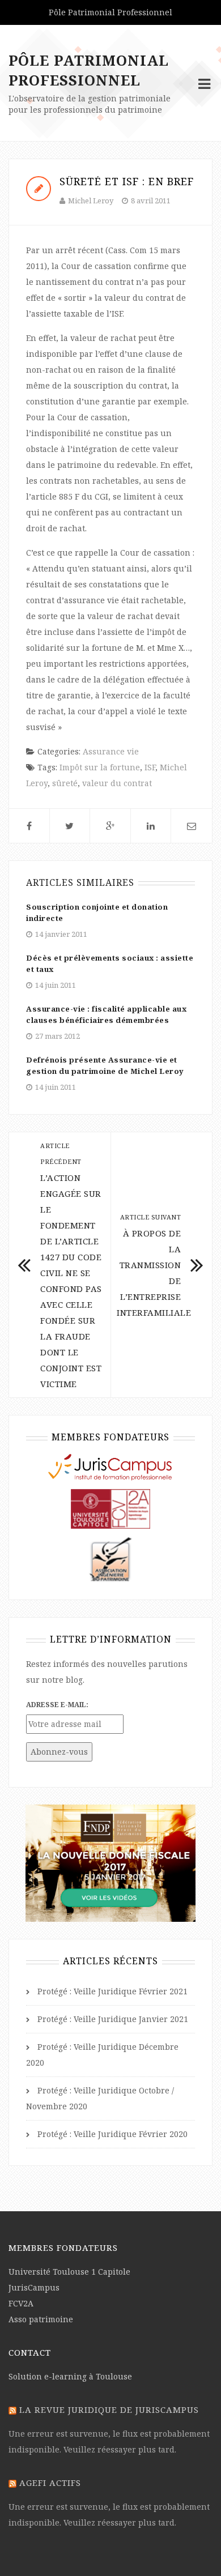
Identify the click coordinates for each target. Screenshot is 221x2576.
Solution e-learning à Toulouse (70, 2376)
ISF (150, 767)
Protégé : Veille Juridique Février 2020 (112, 2134)
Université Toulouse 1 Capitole (69, 2272)
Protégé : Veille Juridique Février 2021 (112, 1991)
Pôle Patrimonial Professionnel (89, 70)
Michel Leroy (91, 201)
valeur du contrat (117, 783)
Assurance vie (111, 751)
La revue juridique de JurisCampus (109, 2409)
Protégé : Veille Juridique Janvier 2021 (113, 2019)
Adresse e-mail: (57, 1705)
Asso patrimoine (41, 2319)
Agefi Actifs (50, 2483)
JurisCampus (34, 2287)
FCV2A (21, 2303)
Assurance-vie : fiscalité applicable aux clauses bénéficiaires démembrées (106, 1014)
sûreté (65, 783)
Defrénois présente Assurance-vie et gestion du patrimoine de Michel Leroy (105, 1065)
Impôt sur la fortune (100, 767)
